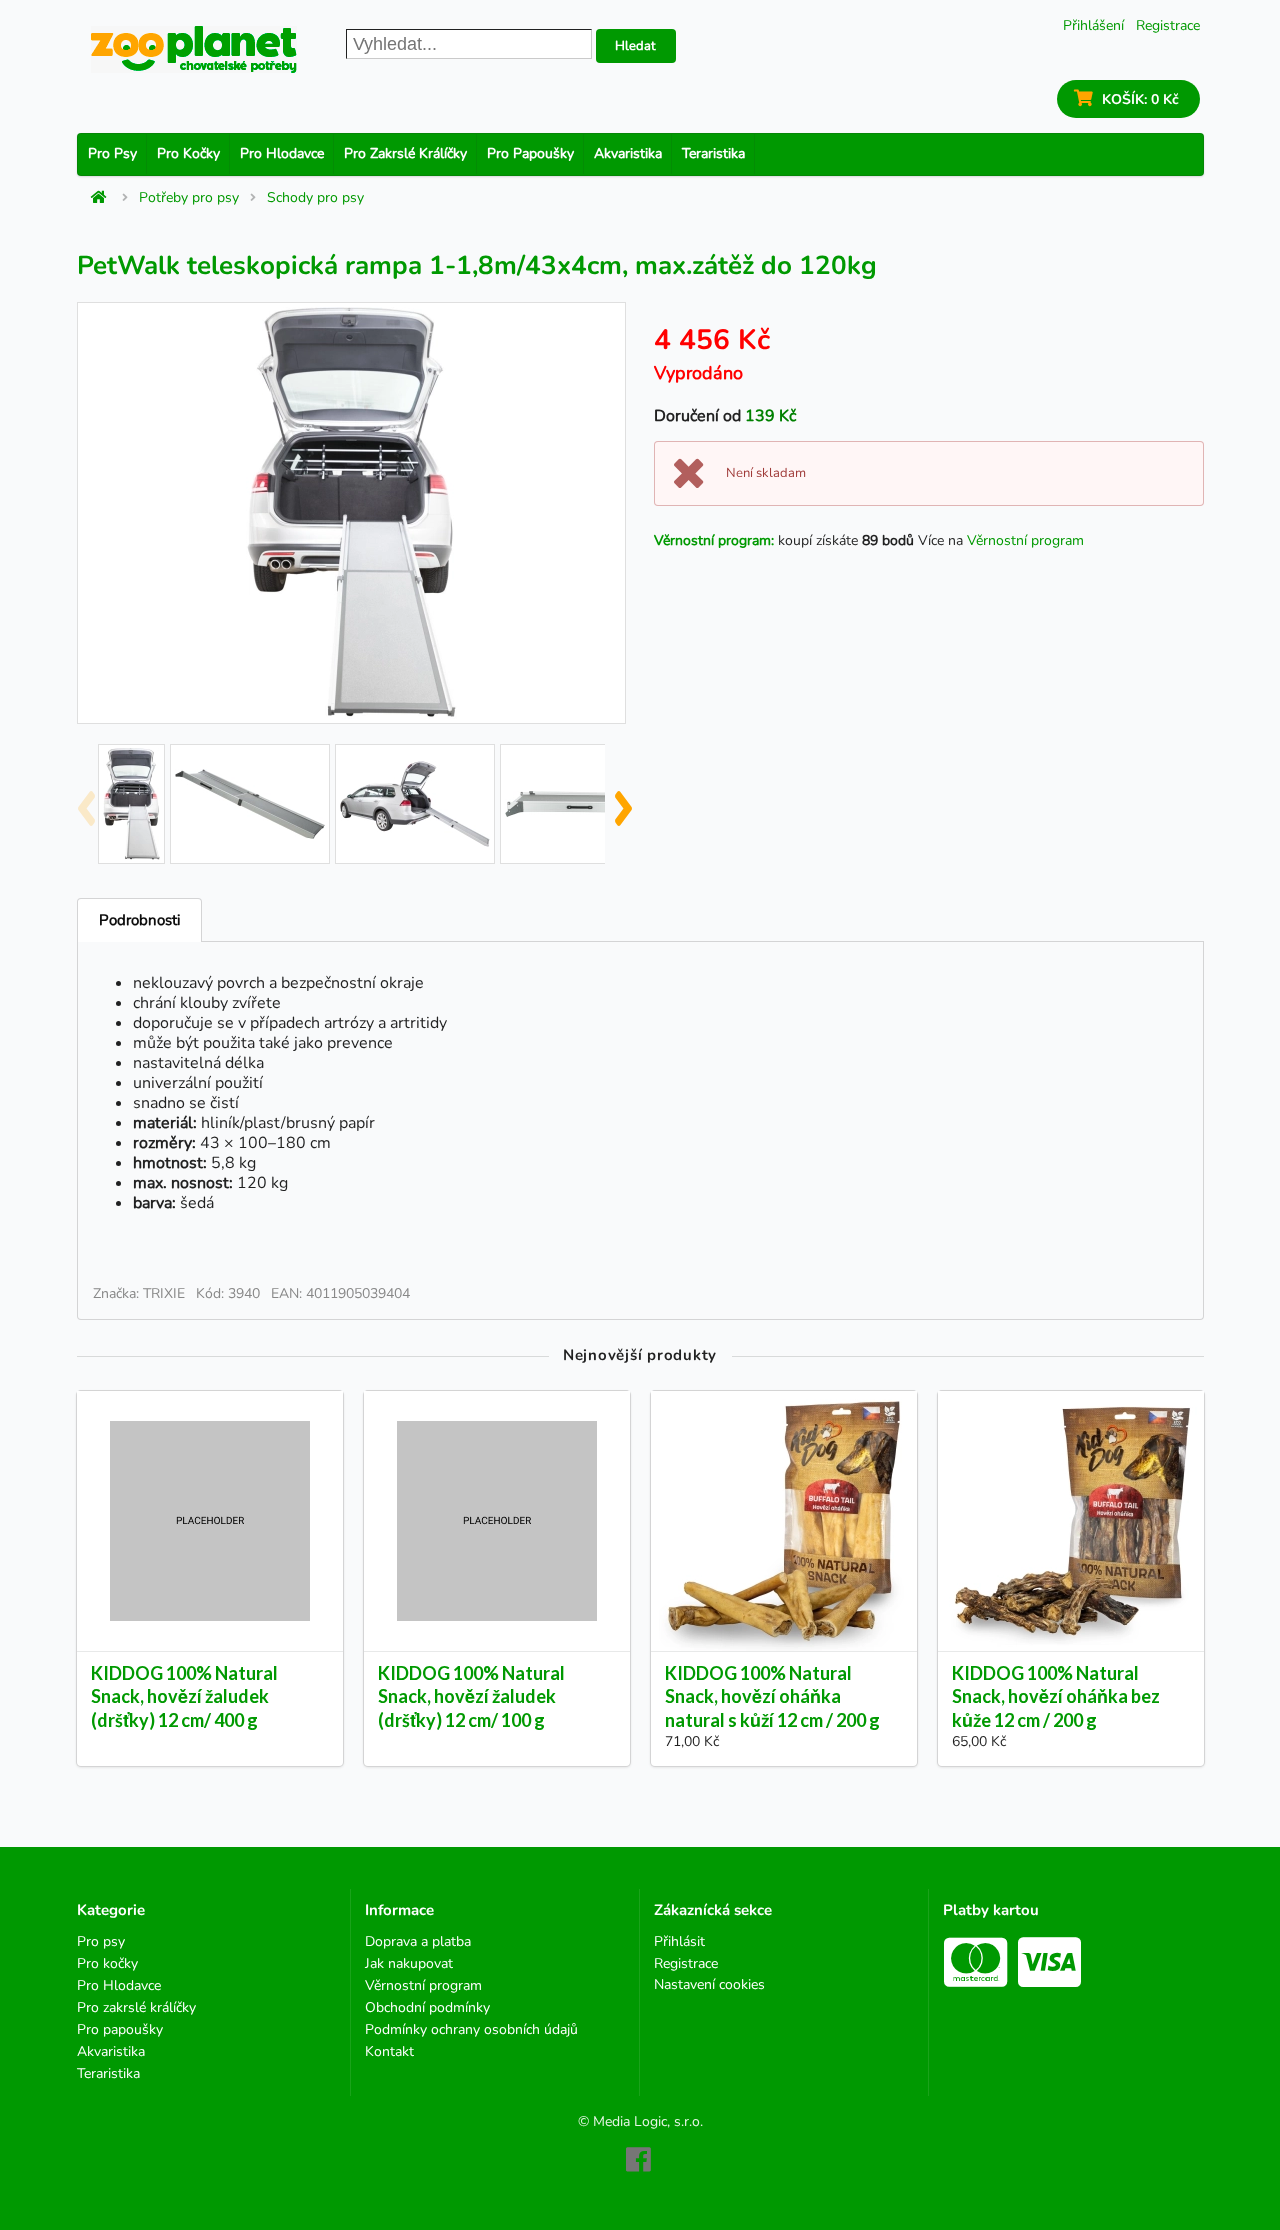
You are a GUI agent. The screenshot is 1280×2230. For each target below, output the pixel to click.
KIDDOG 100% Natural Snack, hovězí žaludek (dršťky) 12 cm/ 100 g (471, 1696)
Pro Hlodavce (282, 153)
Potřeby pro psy (189, 198)
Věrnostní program (1025, 540)
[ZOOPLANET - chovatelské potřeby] (194, 49)
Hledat (635, 46)
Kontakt (389, 2051)
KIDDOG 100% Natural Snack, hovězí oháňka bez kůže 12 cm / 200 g (1056, 1696)
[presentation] (85, 800)
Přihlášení (1093, 25)
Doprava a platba (418, 1942)
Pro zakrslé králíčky (405, 153)
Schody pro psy (315, 198)
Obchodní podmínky (427, 2007)
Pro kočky (188, 153)
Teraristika (713, 153)
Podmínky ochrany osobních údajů (471, 2029)
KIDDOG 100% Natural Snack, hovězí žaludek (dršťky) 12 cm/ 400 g (184, 1696)
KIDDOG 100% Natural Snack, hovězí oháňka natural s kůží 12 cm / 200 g (772, 1696)
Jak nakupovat (409, 1963)
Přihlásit (679, 1942)
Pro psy (112, 153)
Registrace (1168, 25)
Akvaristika (628, 153)
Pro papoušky (530, 153)
